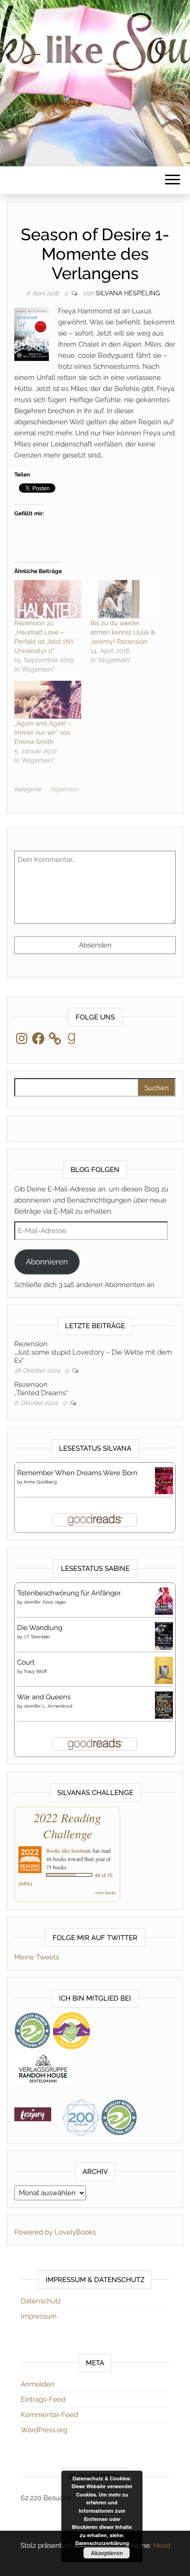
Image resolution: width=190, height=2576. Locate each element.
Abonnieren (47, 1262)
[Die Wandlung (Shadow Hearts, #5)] (164, 1636)
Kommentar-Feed (49, 2415)
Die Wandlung (40, 1628)
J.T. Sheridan (37, 1637)
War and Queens (44, 1697)
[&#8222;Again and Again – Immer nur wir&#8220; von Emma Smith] (48, 700)
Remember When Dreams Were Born (77, 1473)
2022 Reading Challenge (67, 1825)
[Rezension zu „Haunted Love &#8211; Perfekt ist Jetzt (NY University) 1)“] (48, 599)
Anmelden (38, 2384)
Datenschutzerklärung (102, 2543)
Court (26, 1662)
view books (106, 1892)
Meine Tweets (37, 1957)
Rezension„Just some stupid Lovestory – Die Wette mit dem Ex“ (93, 1352)
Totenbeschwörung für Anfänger (69, 1593)
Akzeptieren (107, 2553)
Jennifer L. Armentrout (48, 1706)
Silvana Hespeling (128, 293)
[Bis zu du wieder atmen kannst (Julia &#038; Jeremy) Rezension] (124, 599)
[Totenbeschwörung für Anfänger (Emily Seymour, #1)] (164, 1601)
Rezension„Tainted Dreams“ (41, 1389)
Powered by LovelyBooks (55, 2232)
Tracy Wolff (35, 1671)
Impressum (39, 2316)
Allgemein (63, 789)
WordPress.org (44, 2430)
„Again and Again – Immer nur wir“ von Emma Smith (43, 733)
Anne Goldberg (40, 1482)
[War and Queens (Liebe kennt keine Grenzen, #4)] (164, 1705)
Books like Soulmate (69, 1850)
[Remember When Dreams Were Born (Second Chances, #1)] (164, 1480)
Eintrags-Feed (43, 2399)
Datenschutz (41, 2301)
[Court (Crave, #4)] (164, 1670)
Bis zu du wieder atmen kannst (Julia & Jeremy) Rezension (123, 632)
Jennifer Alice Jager (45, 1602)
